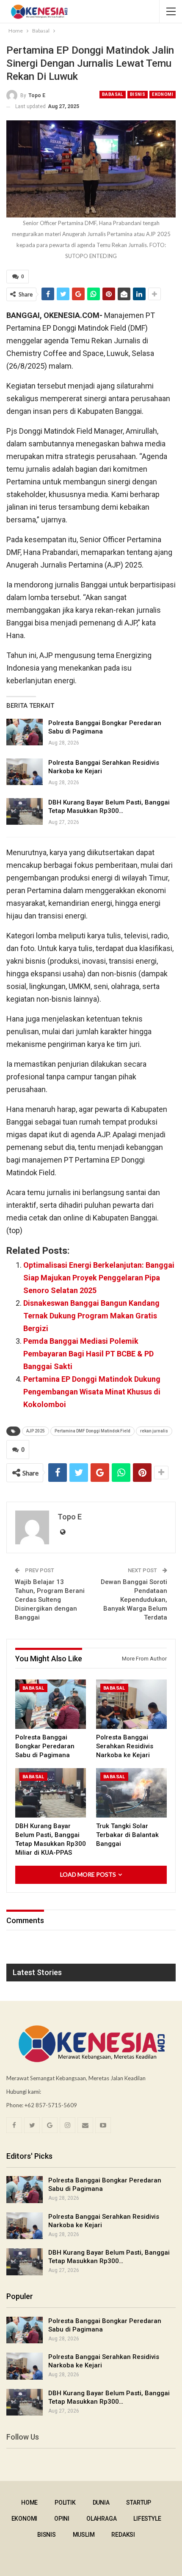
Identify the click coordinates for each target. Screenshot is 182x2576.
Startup (139, 2503)
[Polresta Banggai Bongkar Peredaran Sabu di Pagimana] (25, 732)
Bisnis (138, 94)
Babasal (113, 94)
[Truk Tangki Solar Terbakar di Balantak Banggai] (131, 1793)
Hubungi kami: (24, 2092)
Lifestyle (147, 2519)
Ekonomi (163, 94)
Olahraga (101, 2519)
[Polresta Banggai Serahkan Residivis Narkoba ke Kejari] (25, 772)
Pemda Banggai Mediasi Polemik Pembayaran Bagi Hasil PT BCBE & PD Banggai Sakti (88, 1354)
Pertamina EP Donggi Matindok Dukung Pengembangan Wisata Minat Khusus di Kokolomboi (92, 1392)
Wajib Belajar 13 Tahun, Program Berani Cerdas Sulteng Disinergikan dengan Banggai (50, 1600)
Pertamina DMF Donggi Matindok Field (92, 1431)
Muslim (84, 2535)
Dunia (101, 2503)
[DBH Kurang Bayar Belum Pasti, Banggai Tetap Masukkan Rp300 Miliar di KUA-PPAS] (25, 812)
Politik (65, 2503)
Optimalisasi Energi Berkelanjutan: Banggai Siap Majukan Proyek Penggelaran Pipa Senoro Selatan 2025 (99, 1278)
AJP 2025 (36, 1431)
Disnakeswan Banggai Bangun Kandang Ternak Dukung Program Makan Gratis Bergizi (91, 1316)
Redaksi (123, 2535)
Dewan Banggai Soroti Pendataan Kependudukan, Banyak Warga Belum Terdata (134, 1600)
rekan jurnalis (154, 1431)
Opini (62, 2519)
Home (29, 2503)
